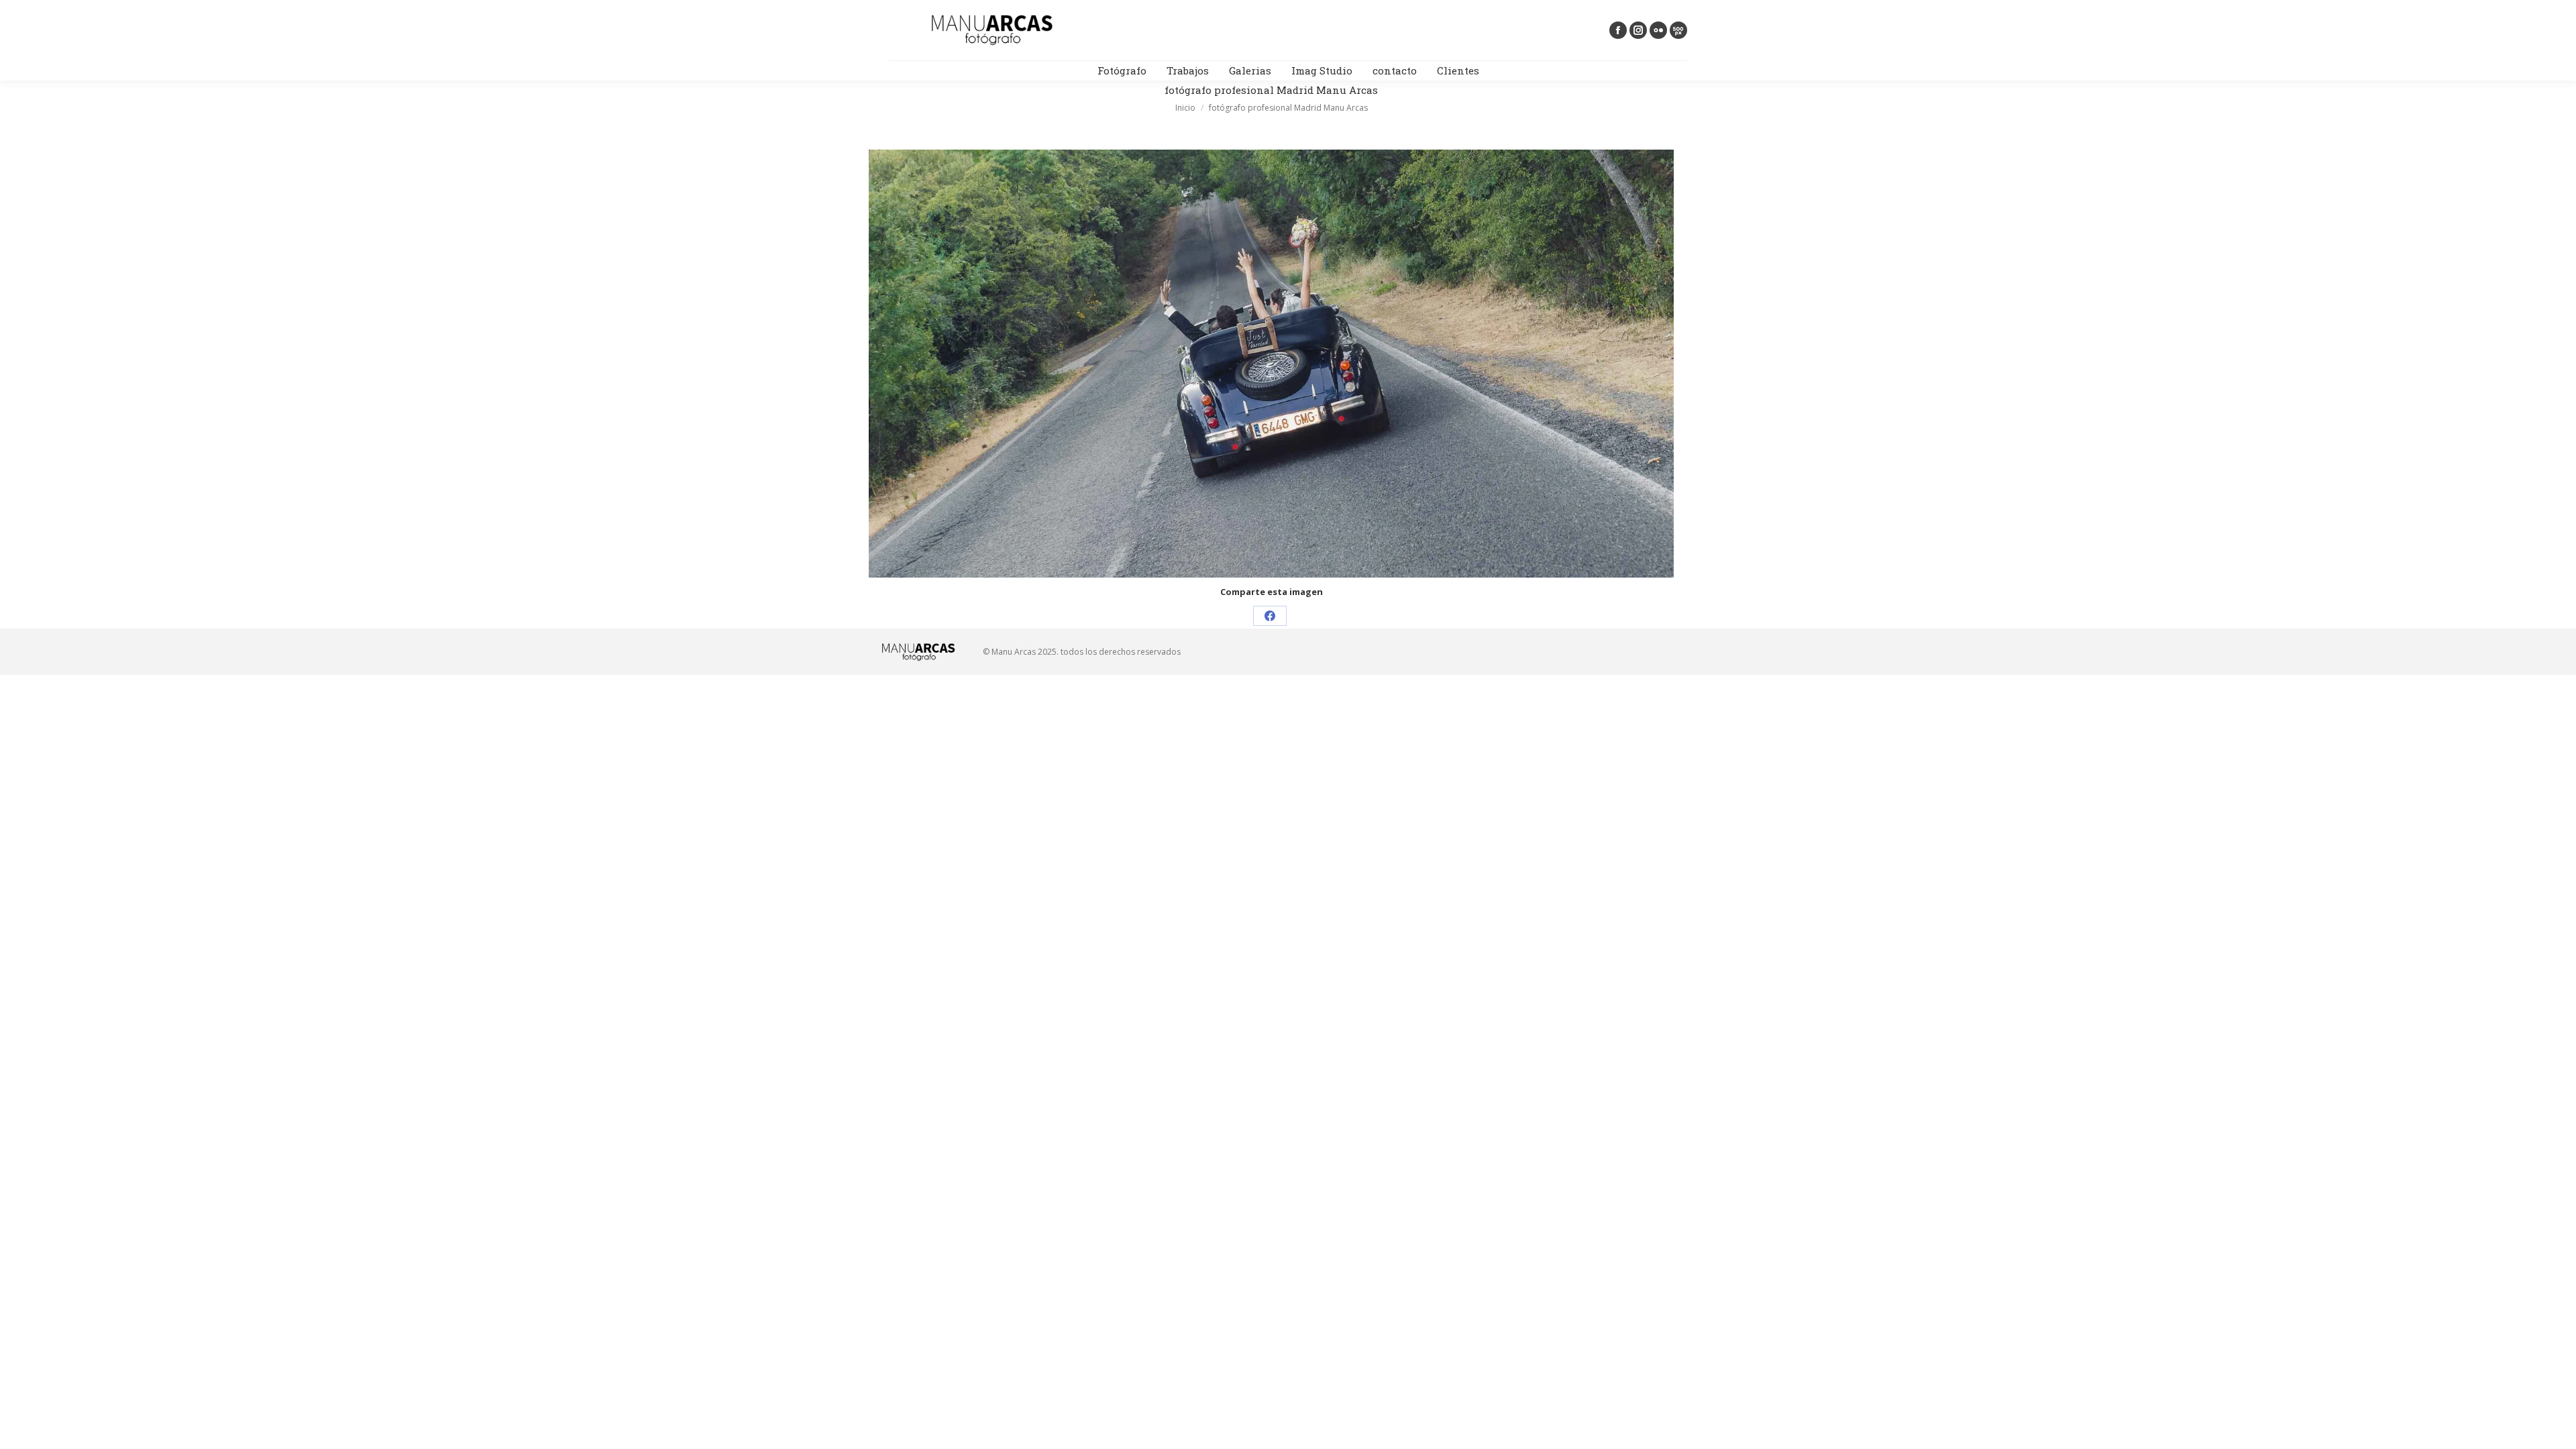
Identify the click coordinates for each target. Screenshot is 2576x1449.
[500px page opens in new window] (1678, 30)
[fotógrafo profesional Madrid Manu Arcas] (1271, 364)
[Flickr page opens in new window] (1658, 30)
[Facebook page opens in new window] (1618, 30)
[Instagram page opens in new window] (1638, 30)
